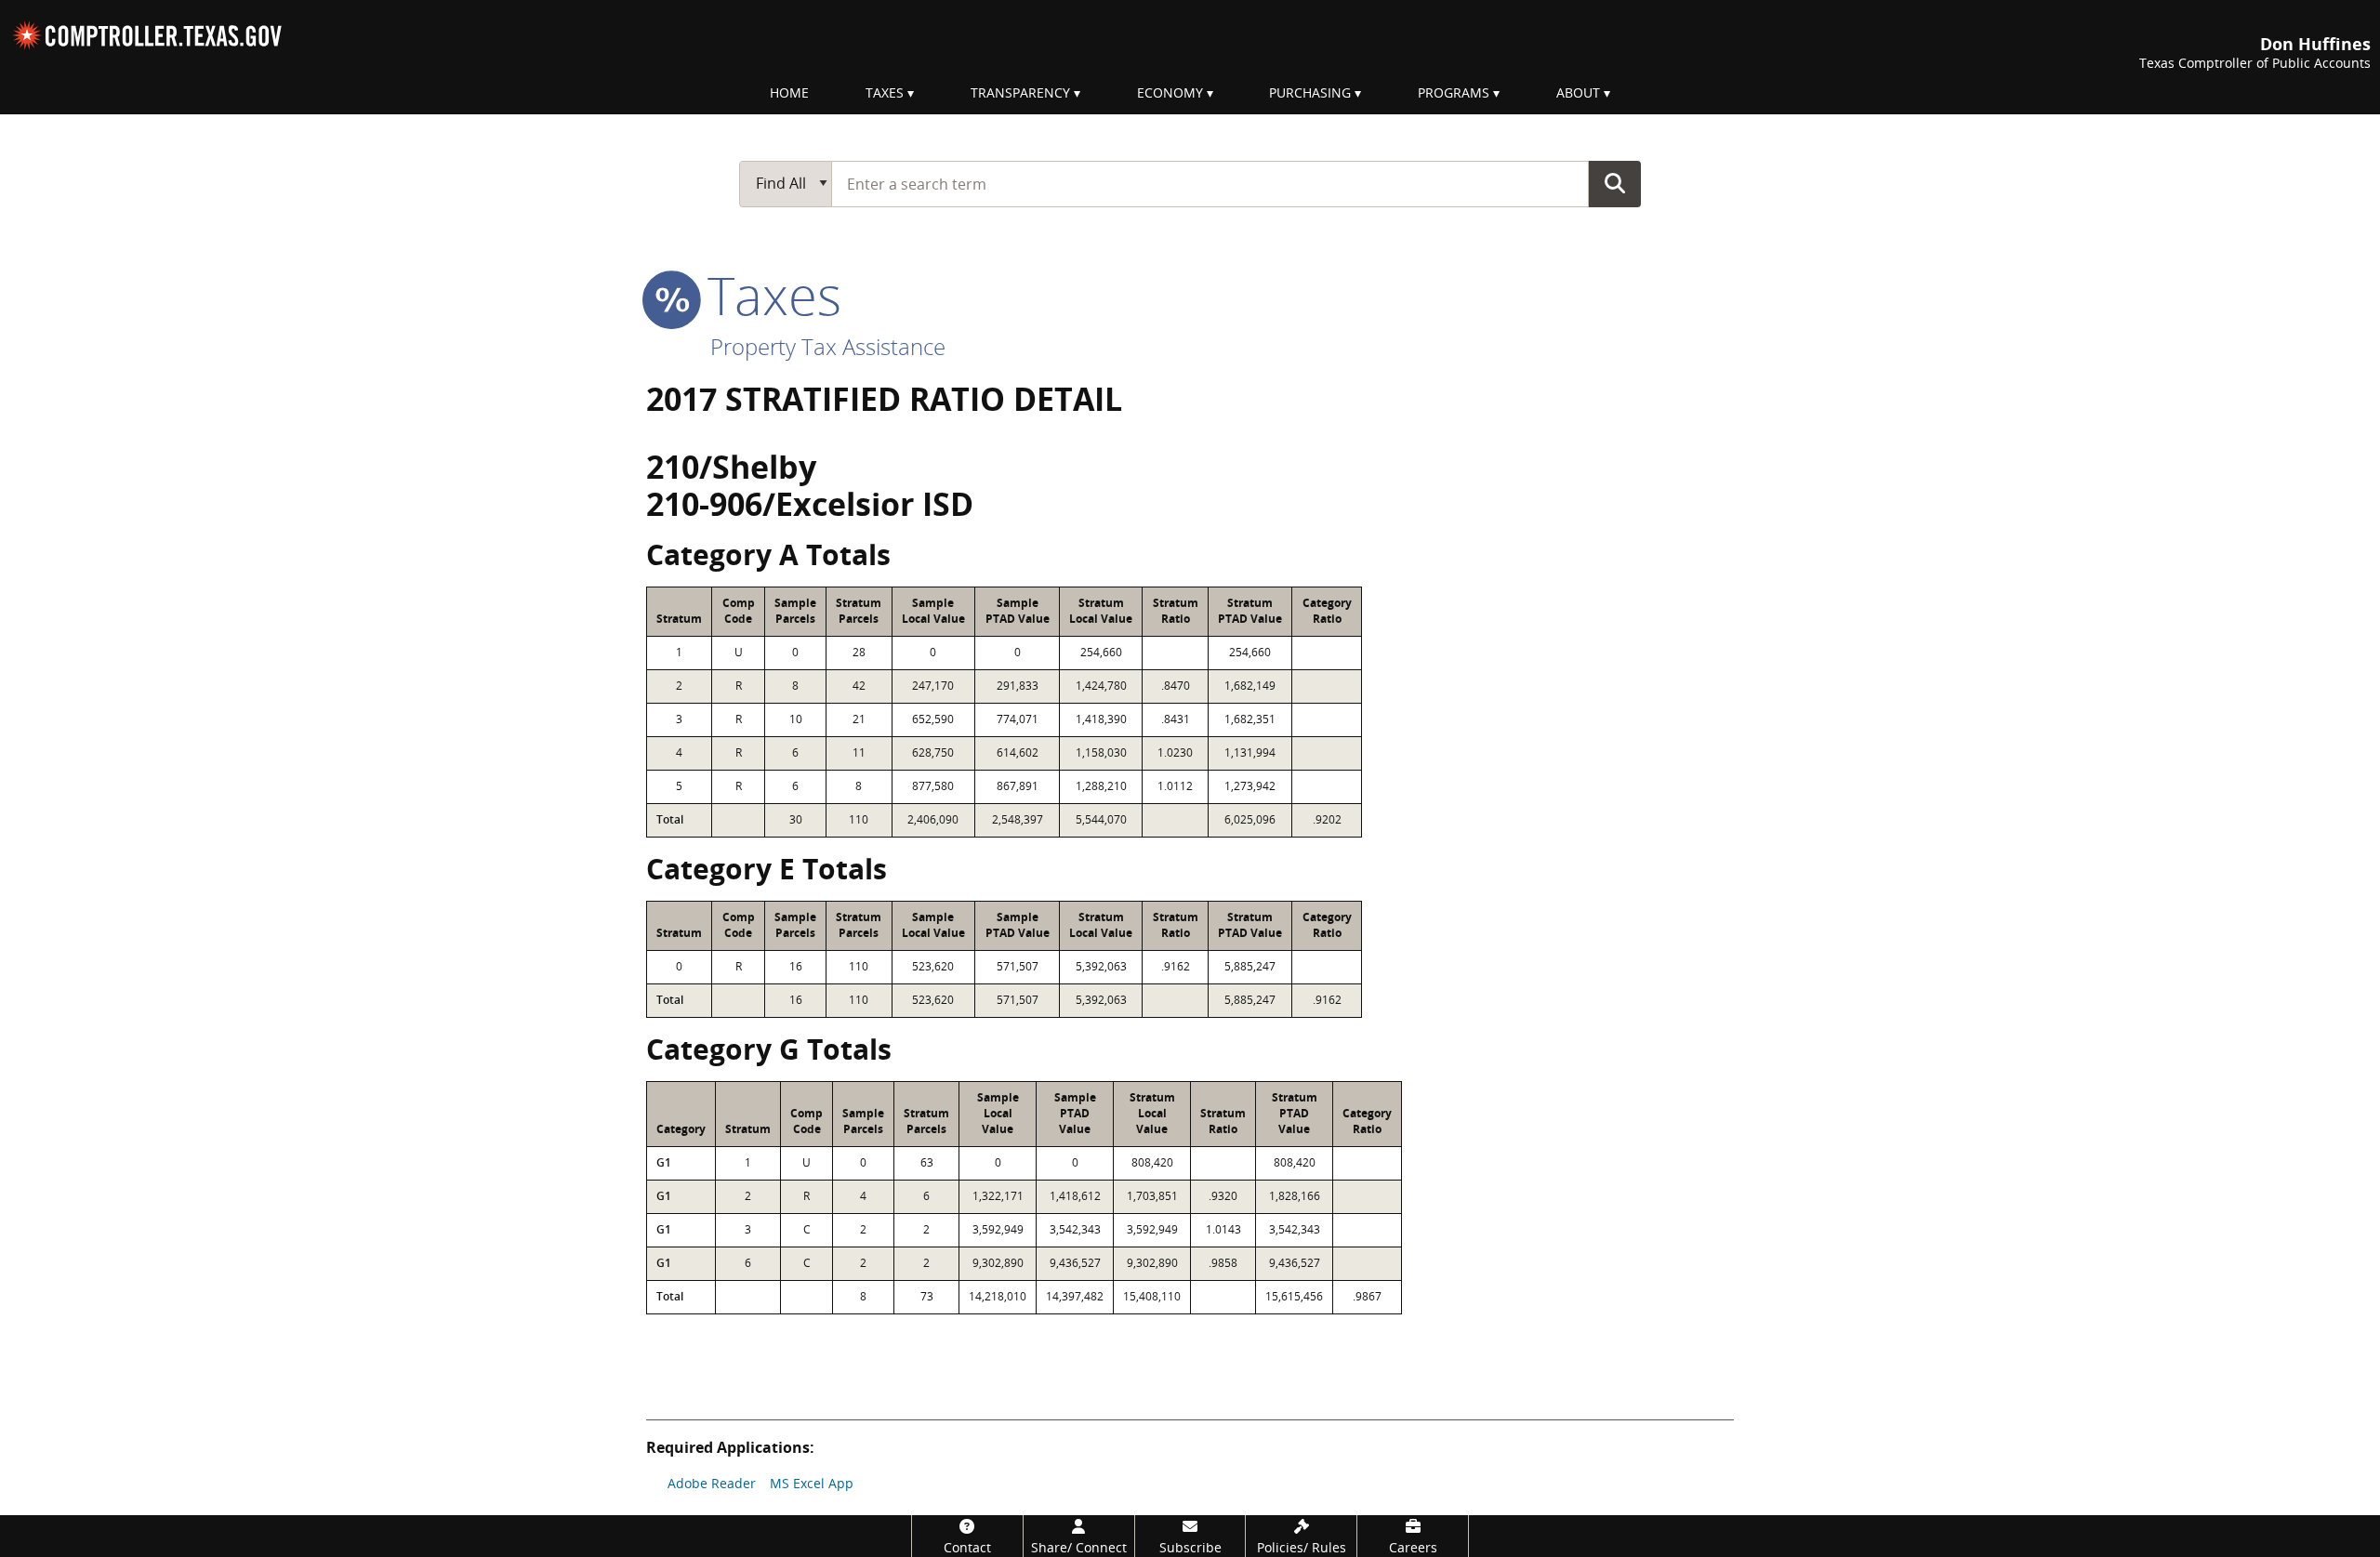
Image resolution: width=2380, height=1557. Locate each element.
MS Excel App (812, 1483)
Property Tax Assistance (828, 346)
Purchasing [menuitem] (1310, 92)
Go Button (1615, 183)
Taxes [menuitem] (885, 92)
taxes (767, 295)
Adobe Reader (712, 1483)
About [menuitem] (1578, 92)
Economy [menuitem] (1170, 92)
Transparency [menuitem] (1020, 92)
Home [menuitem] (789, 92)
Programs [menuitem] (1454, 92)
